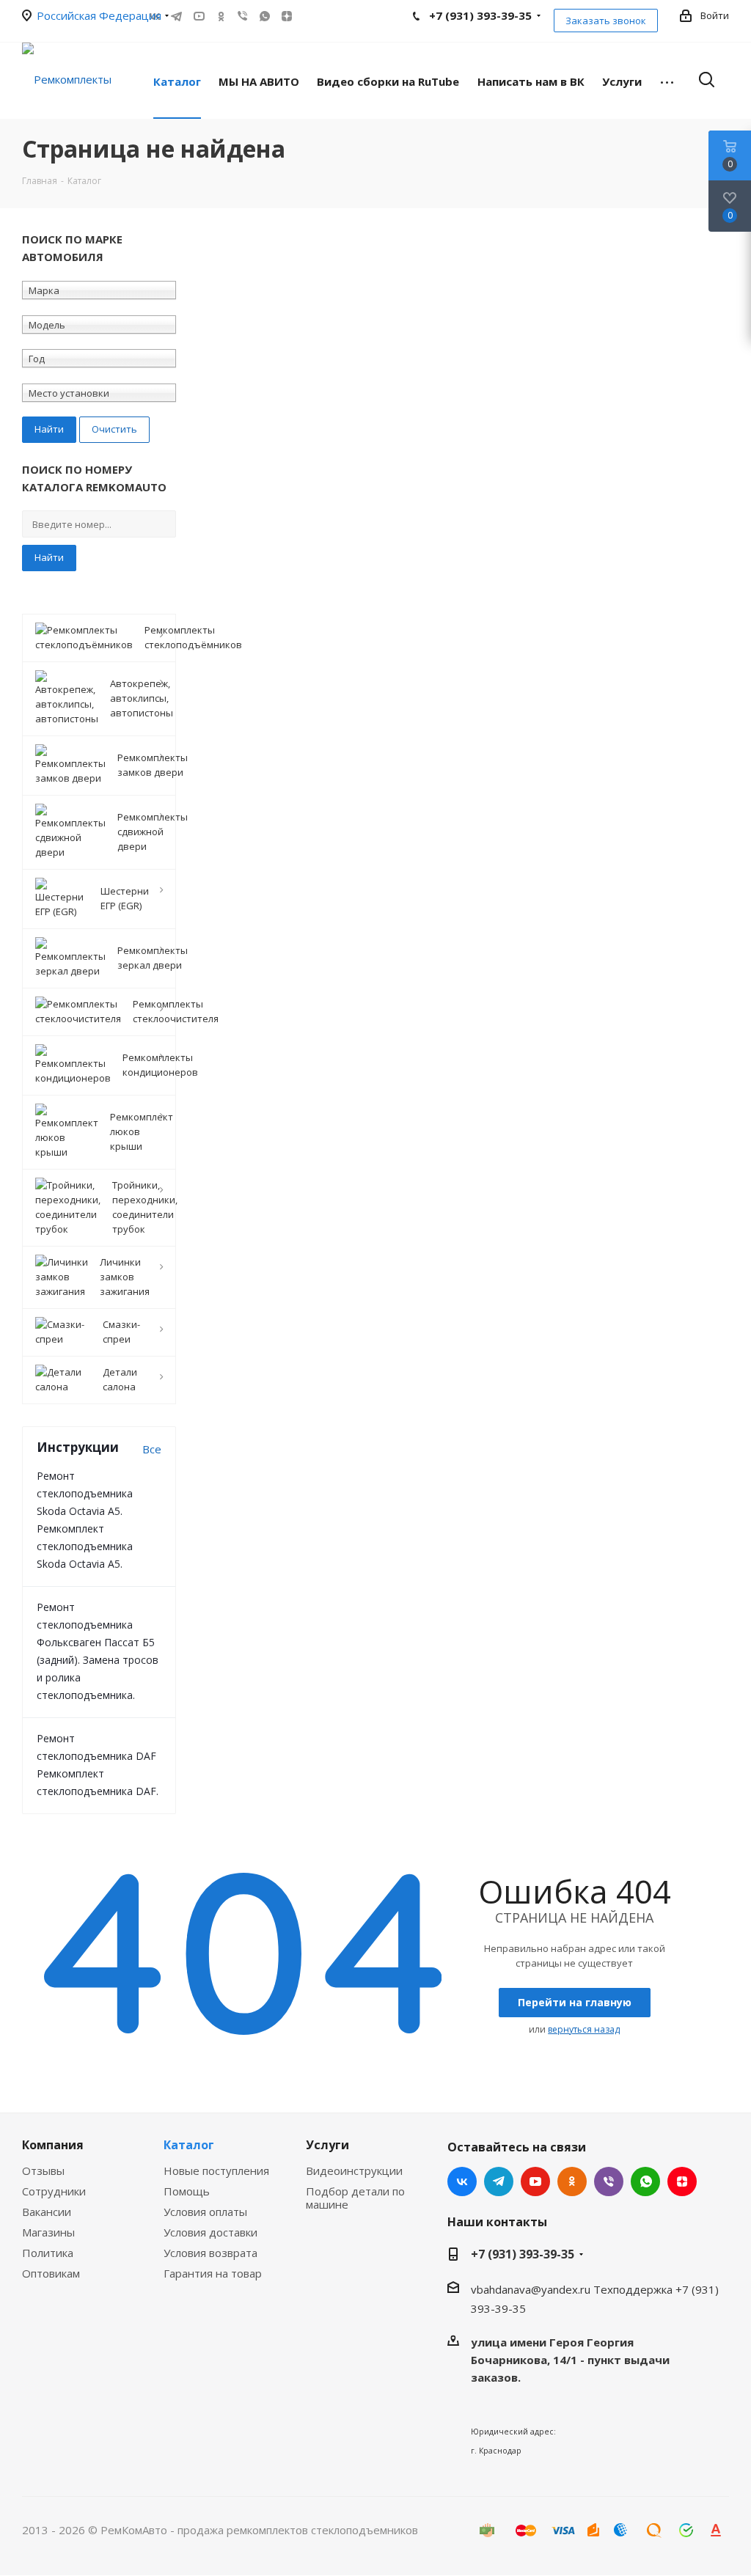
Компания (53, 2145)
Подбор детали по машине (355, 2198)
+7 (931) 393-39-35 (523, 2254)
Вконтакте (462, 2181)
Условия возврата (210, 2253)
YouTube (199, 16)
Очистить (114, 429)
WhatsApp (265, 16)
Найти (49, 557)
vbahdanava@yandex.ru (531, 2289)
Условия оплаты (205, 2212)
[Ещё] (667, 81)
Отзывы (43, 2170)
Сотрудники (54, 2191)
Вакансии (47, 2212)
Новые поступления (216, 2170)
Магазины (48, 2232)
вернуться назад (584, 2029)
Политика (48, 2253)
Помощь (187, 2191)
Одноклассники (221, 16)
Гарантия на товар (213, 2273)
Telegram (177, 16)
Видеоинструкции (354, 2170)
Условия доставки (210, 2232)
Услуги (327, 2145)
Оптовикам (51, 2273)
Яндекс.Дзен (287, 16)
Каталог (189, 2145)
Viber (243, 16)
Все (152, 1449)
